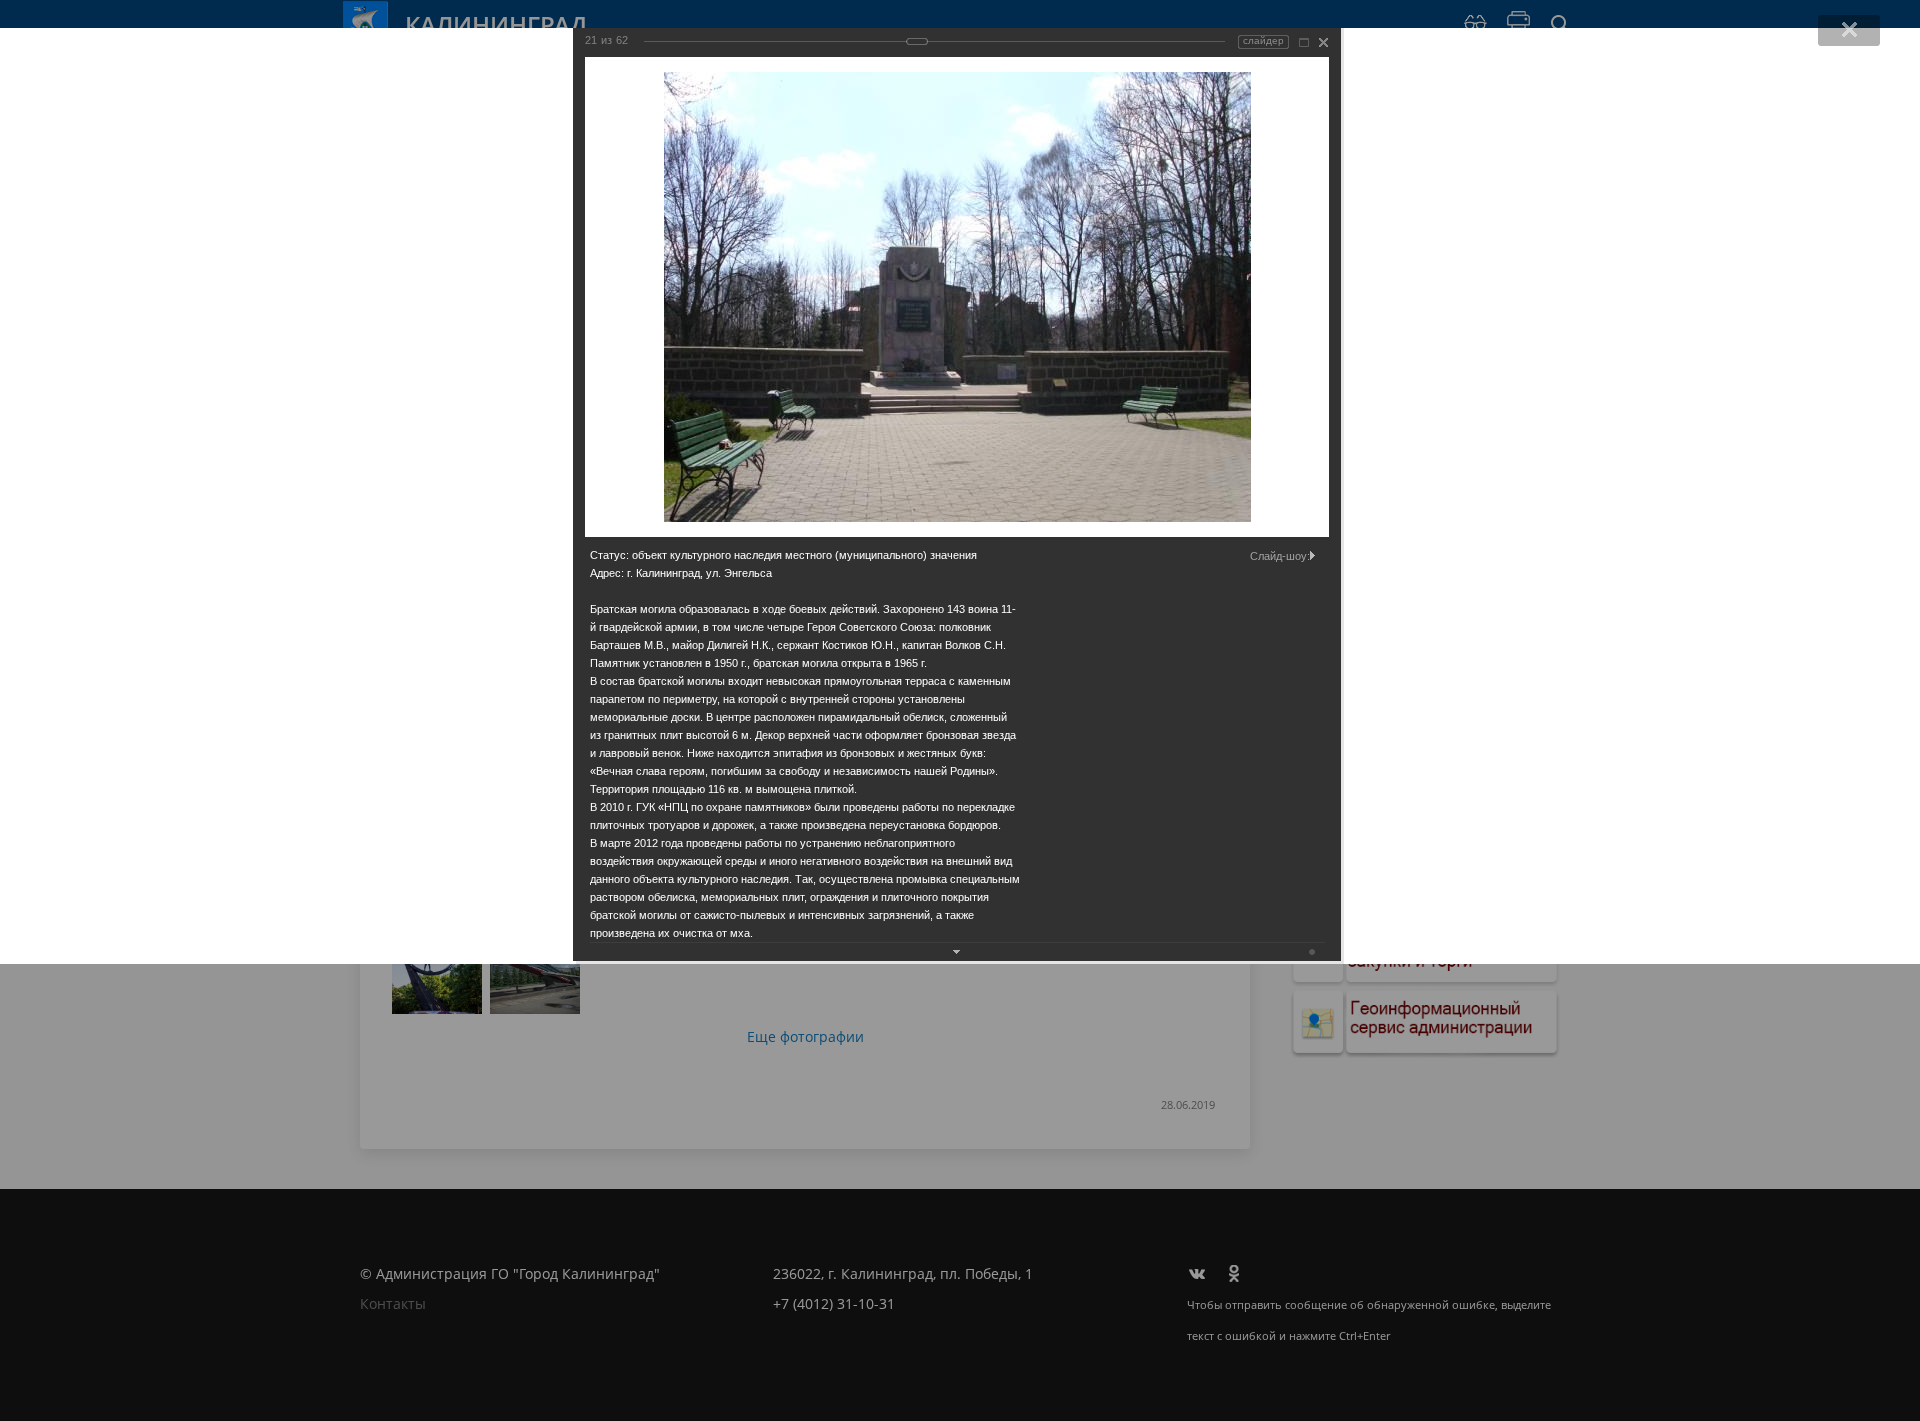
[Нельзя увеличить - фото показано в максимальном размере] (1304, 42)
